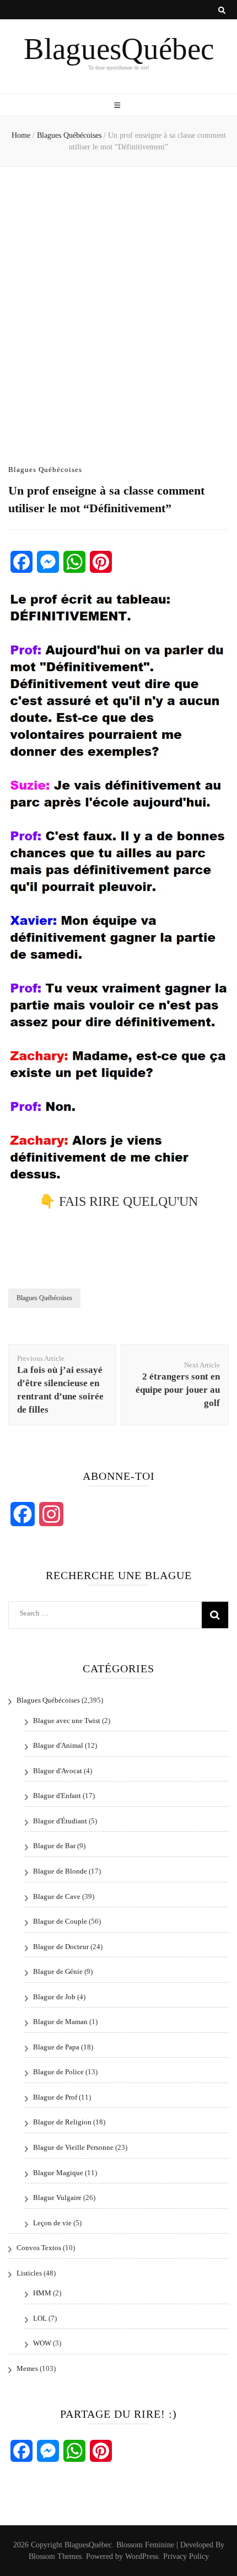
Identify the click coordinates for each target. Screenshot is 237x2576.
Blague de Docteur (61, 1947)
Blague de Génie (58, 1971)
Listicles (29, 2273)
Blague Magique (58, 2173)
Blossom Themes (55, 2556)
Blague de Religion (62, 2122)
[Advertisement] (118, 308)
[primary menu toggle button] (118, 106)
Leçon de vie (52, 2223)
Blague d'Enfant (57, 1796)
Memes (27, 2368)
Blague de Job (54, 1997)
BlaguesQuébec (119, 49)
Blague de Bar (54, 1846)
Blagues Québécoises (45, 469)
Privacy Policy (186, 2556)
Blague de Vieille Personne (73, 2147)
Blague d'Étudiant (60, 1821)
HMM (42, 2293)
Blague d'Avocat (58, 1771)
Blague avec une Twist (67, 1721)
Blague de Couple (60, 1921)
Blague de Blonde (60, 1871)
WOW (42, 2343)
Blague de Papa (56, 2047)
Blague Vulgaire (57, 2197)
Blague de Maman (60, 2022)
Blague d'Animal (58, 1745)
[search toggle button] (222, 10)
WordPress (142, 2556)
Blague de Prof (55, 2097)
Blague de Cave (57, 1896)
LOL (40, 2318)
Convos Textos (39, 2248)
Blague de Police (58, 2072)
